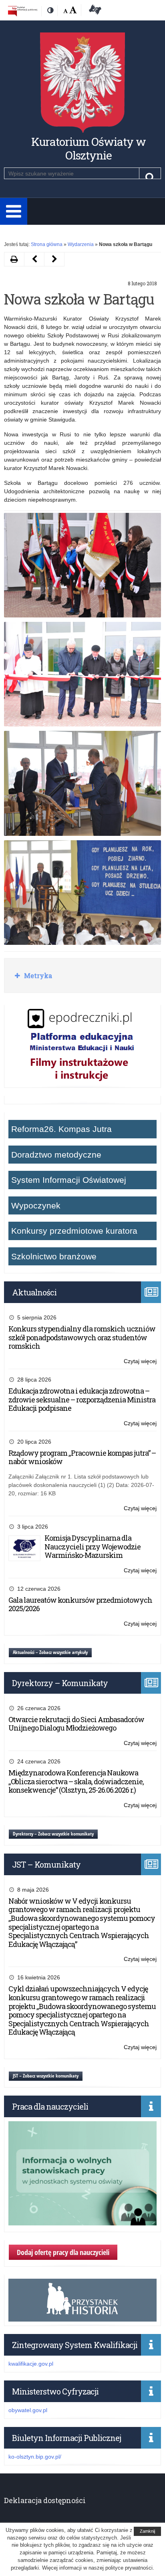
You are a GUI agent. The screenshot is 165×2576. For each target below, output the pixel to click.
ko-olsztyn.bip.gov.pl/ (35, 2457)
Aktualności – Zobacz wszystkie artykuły (50, 1652)
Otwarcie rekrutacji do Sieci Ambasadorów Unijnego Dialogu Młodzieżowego (76, 1724)
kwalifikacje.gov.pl (31, 2364)
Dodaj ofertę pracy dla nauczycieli (63, 2252)
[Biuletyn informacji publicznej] (23, 11)
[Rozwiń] (14, 211)
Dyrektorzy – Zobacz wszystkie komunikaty (53, 1834)
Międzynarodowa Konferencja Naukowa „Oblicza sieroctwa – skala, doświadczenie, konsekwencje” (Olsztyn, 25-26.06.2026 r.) (76, 1781)
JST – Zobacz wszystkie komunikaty (46, 2076)
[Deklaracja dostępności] (94, 11)
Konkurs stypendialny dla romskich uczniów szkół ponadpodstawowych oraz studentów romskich (82, 1337)
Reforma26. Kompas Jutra (61, 1129)
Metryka (37, 975)
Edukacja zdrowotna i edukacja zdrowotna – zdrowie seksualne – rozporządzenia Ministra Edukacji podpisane (82, 1399)
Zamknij (147, 2531)
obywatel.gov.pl (28, 2410)
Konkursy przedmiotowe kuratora (74, 1231)
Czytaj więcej (140, 1362)
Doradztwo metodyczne (56, 1155)
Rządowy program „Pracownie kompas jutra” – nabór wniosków (82, 1457)
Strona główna (47, 244)
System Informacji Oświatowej (69, 1180)
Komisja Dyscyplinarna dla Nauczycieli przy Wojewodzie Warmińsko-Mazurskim (93, 1546)
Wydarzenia (81, 244)
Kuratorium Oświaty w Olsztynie (89, 148)
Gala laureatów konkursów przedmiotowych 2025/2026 (80, 1604)
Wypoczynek (36, 1205)
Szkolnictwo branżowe (54, 1256)
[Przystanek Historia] (82, 2317)
